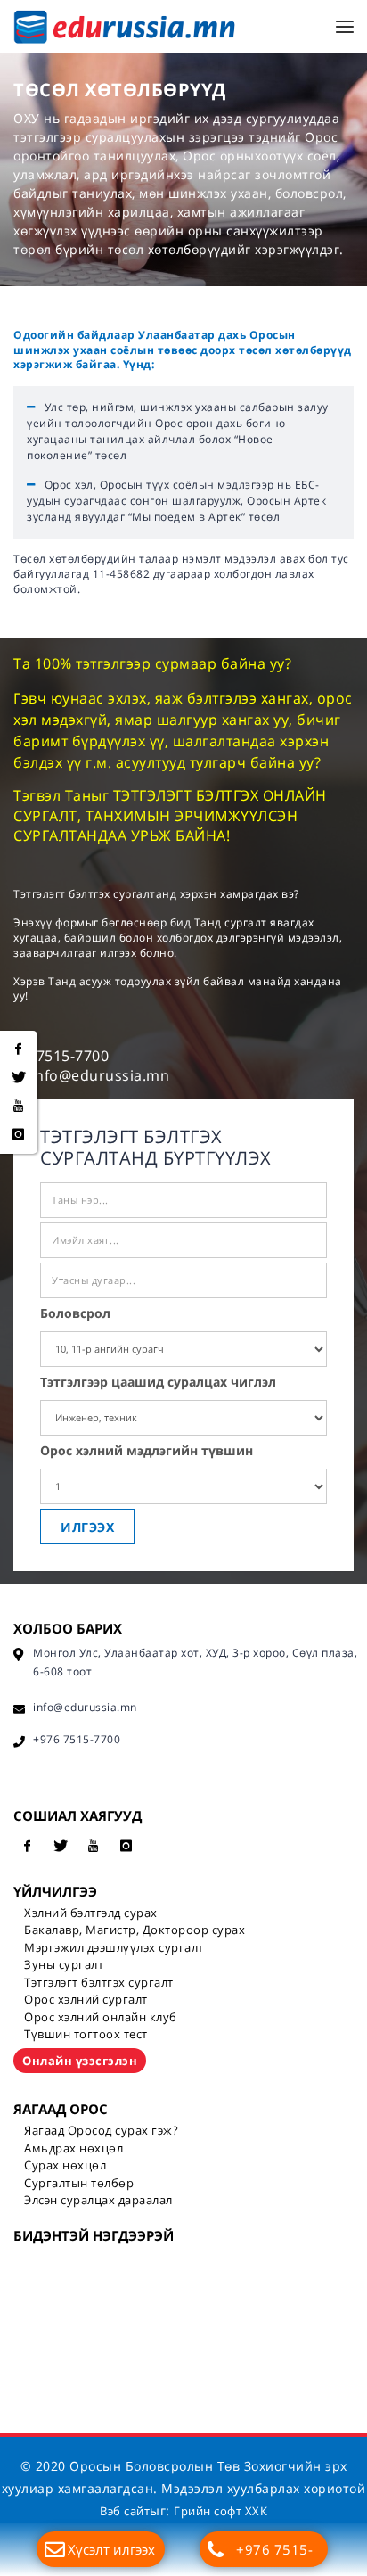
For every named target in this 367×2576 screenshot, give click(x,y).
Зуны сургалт (64, 1964)
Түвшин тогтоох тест (86, 2034)
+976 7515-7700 (274, 2554)
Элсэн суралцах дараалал (98, 2200)
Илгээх (87, 1527)
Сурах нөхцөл (65, 2165)
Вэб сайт (125, 2511)
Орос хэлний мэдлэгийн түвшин (147, 1450)
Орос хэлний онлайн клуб (101, 2017)
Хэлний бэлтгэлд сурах (91, 1913)
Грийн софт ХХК (220, 2511)
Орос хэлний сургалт (86, 1999)
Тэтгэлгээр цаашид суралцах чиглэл (158, 1382)
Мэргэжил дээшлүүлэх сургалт (114, 1947)
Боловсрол (75, 1313)
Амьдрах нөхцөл (73, 2148)
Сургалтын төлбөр (79, 2183)
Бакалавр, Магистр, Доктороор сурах (135, 1930)
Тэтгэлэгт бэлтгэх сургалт (99, 1982)
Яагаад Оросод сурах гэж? (101, 2130)
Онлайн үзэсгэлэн (80, 2061)
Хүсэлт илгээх (111, 2549)
